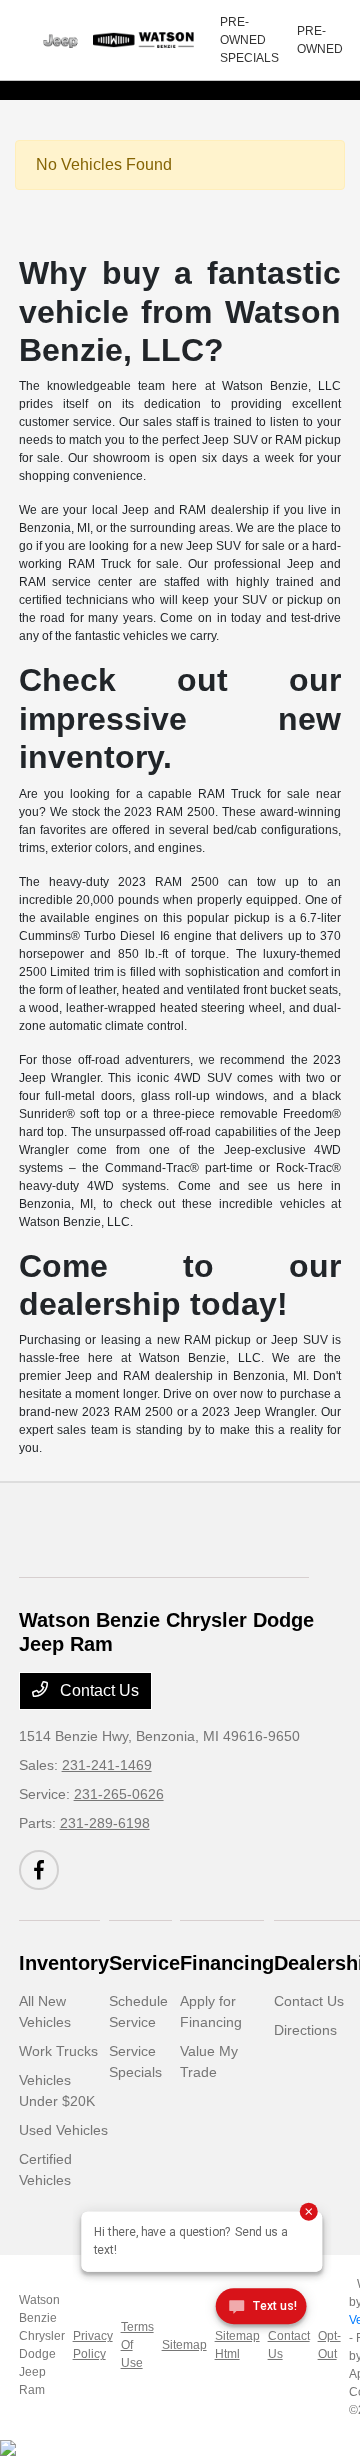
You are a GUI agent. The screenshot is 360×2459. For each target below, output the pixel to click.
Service (144, 1963)
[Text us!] (261, 2310)
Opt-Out (329, 2345)
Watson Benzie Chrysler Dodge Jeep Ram (42, 2345)
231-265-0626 (119, 1794)
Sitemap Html (237, 2345)
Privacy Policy (93, 2345)
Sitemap (184, 2345)
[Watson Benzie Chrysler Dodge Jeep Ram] (119, 40)
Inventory (64, 1963)
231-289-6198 (105, 1823)
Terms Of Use (137, 2345)
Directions (305, 2030)
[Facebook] (39, 1870)
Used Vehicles (63, 2130)
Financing (227, 1963)
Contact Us (97, 1690)
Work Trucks (58, 2051)
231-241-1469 (107, 1765)
